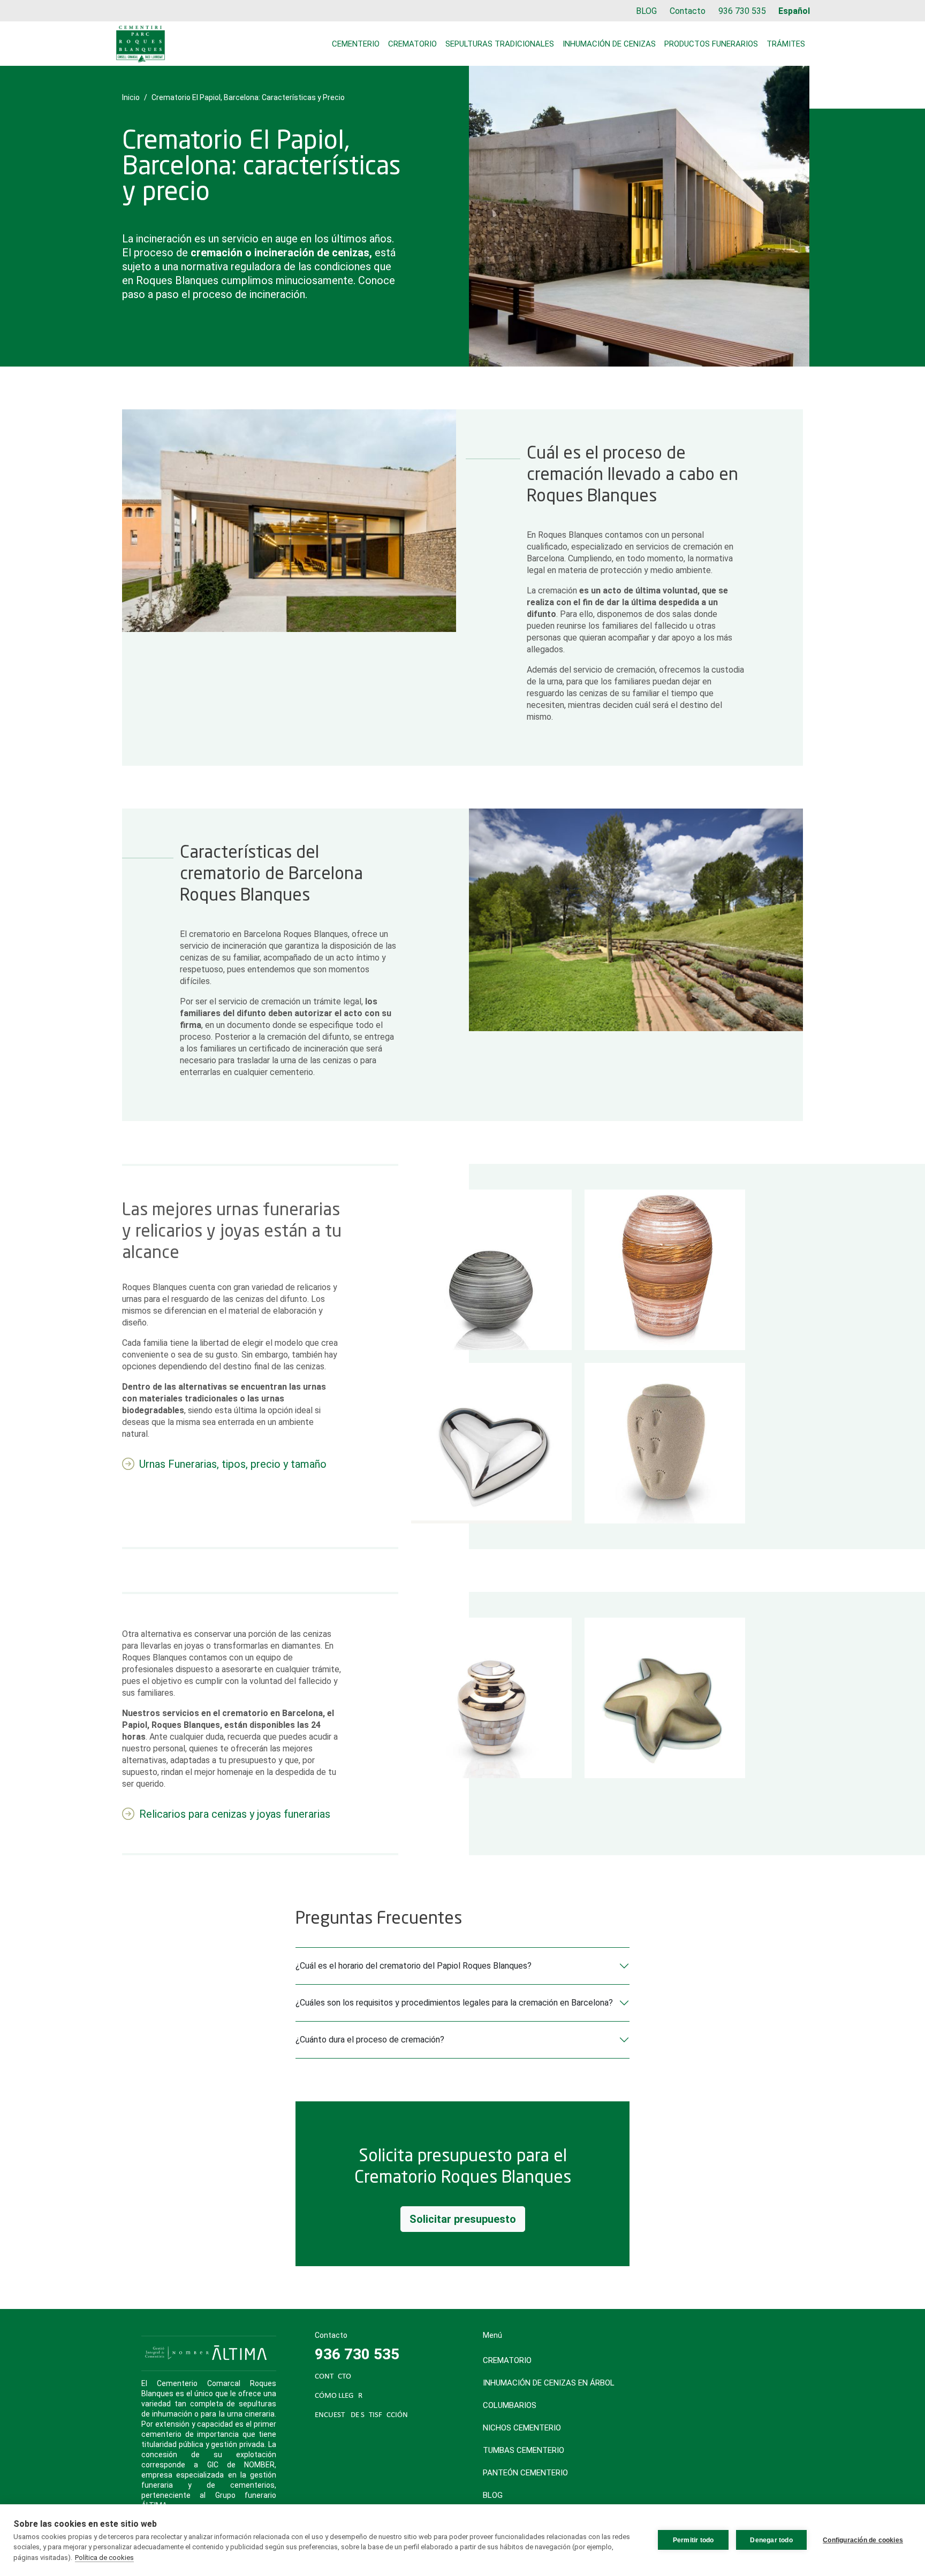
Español (794, 11)
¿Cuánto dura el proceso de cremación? (370, 2040)
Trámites (786, 44)
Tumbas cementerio (524, 2450)
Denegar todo (771, 2540)
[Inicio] (141, 44)
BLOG (646, 11)
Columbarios (510, 2405)
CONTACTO (333, 2377)
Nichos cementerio (522, 2428)
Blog (493, 2495)
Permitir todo (693, 2540)
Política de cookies (104, 2558)
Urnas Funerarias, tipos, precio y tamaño (233, 1464)
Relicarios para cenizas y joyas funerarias (235, 1814)
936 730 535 (742, 11)
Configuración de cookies (863, 2540)
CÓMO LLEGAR (339, 2396)
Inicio (131, 97)
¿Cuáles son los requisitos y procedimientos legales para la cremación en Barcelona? (454, 2003)
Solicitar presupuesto (463, 2219)
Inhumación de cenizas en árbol (549, 2383)
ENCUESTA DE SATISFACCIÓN (361, 2415)
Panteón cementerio (525, 2473)
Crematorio (412, 44)
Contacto (688, 11)
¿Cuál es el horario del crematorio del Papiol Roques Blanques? (414, 1966)
